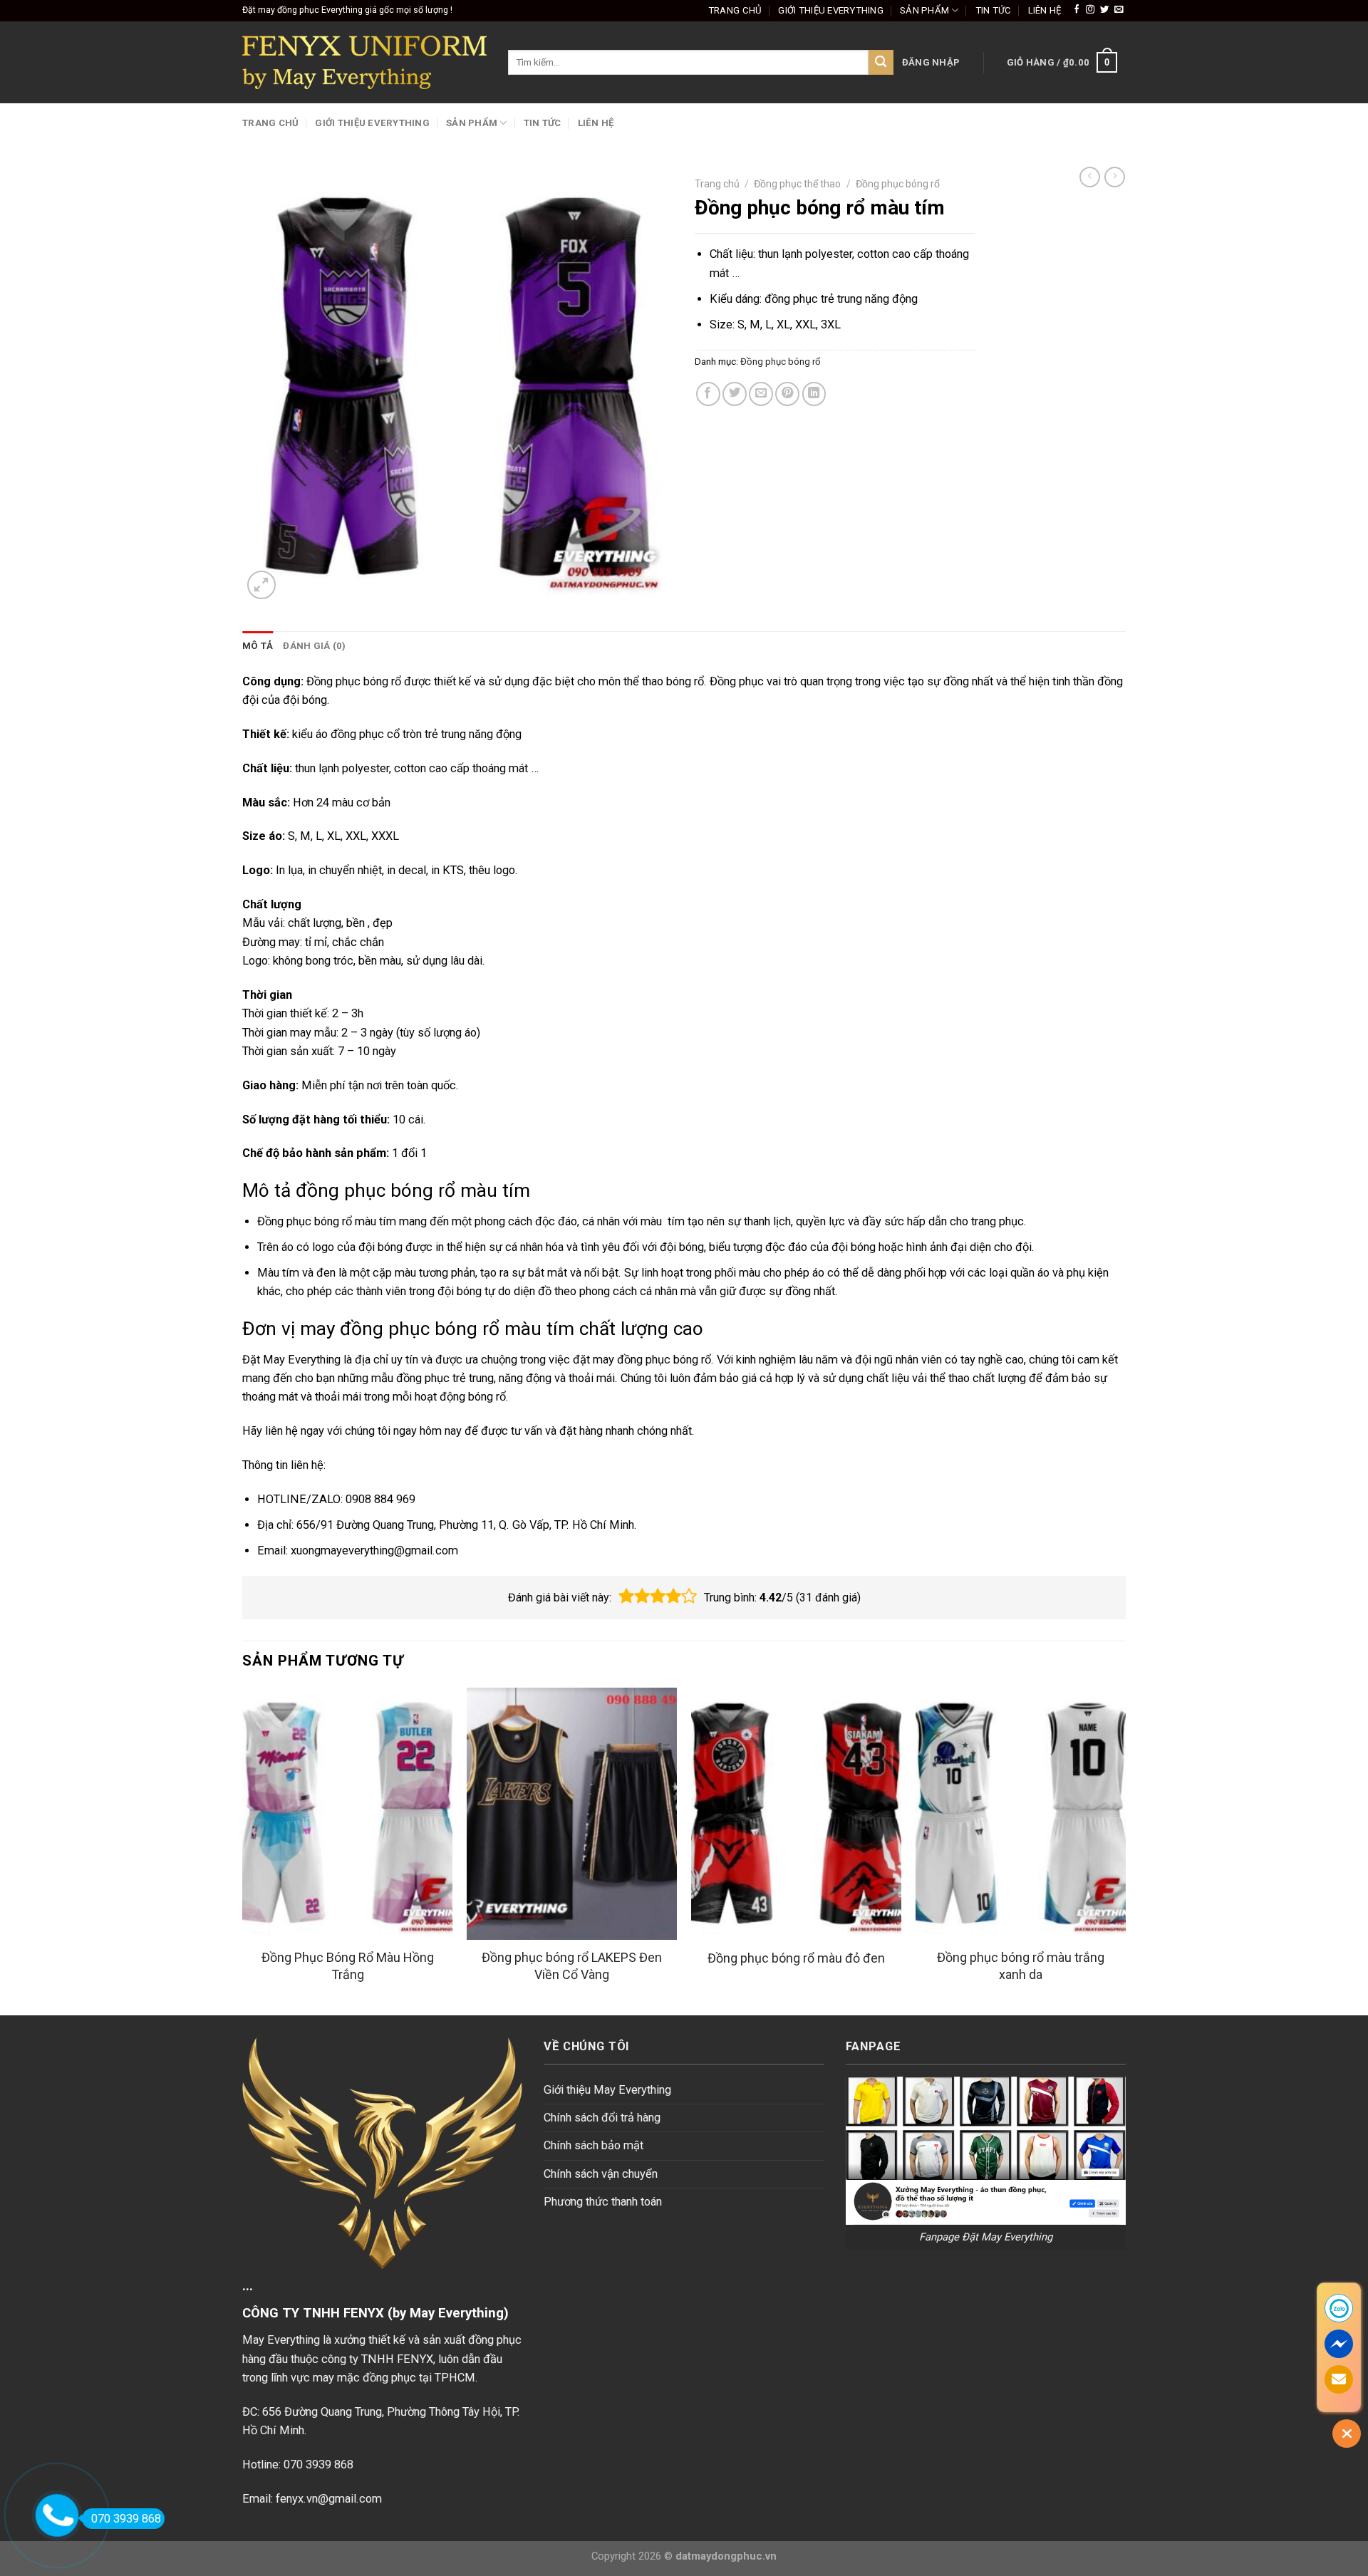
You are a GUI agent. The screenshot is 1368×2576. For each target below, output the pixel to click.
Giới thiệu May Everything (607, 2090)
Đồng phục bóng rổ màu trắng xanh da (1021, 1965)
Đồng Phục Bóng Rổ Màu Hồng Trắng (348, 1965)
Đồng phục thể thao (797, 184)
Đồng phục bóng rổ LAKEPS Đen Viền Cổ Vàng (572, 1965)
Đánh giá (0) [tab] (314, 646)
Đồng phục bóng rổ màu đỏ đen (796, 1958)
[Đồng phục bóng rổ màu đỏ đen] (796, 1814)
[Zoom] (261, 585)
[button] (626, 1596)
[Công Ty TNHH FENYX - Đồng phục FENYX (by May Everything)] (364, 62)
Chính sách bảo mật (594, 2145)
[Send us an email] (1119, 10)
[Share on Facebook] (708, 394)
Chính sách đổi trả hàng (602, 2118)
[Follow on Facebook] (1077, 10)
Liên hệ (1045, 10)
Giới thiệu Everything (831, 10)
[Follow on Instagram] (1090, 10)
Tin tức (994, 10)
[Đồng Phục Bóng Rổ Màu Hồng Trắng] (347, 1814)
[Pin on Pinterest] (787, 394)
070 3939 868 (126, 2519)
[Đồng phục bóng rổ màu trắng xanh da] (1021, 1814)
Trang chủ (735, 10)
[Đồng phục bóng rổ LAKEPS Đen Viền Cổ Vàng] (572, 1814)
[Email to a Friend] (761, 394)
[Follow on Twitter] (1104, 10)
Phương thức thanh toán (603, 2202)
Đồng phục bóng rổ (898, 184)
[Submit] (881, 62)
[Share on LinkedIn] (814, 394)
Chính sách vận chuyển (601, 2174)
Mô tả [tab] (258, 646)
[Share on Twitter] (735, 394)
